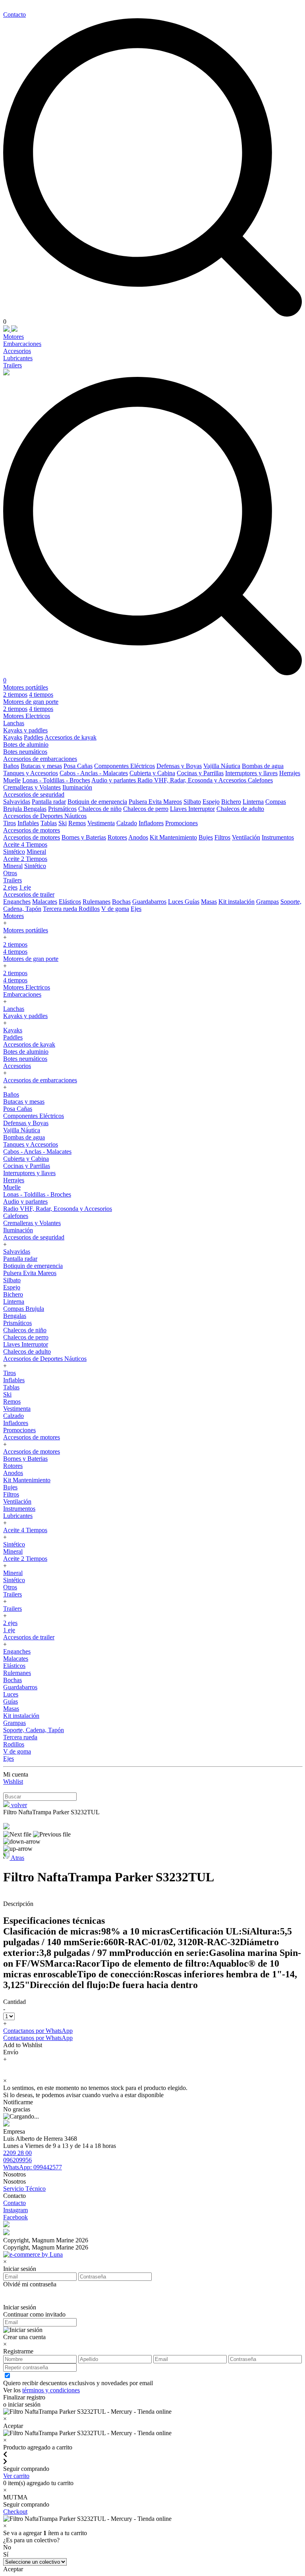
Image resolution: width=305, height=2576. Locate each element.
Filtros (222, 837)
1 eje (25, 887)
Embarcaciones (22, 344)
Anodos (138, 837)
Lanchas (14, 723)
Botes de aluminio (26, 744)
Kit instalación (236, 902)
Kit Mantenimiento (173, 837)
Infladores (151, 823)
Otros (10, 873)
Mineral (36, 852)
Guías (192, 902)
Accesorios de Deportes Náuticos (45, 816)
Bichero (231, 802)
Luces (176, 902)
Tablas (49, 823)
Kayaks (13, 737)
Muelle (12, 780)
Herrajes (290, 773)
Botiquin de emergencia (97, 802)
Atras (17, 1858)
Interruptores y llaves (251, 773)
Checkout (15, 2512)
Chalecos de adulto (240, 809)
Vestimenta (101, 823)
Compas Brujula (24, 1309)
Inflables (28, 823)
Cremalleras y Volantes (32, 787)
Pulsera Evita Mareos (155, 802)
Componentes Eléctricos (125, 766)
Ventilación (246, 837)
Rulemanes (97, 902)
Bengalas (35, 809)
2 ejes (10, 887)
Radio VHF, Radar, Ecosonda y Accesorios (193, 780)
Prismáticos (62, 809)
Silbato (192, 802)
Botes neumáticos (25, 752)
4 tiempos (41, 694)
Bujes (206, 837)
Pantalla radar (49, 802)
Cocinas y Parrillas (200, 773)
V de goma (115, 909)
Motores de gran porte (31, 702)
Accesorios (17, 351)
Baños (11, 766)
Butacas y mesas (41, 766)
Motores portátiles (26, 687)
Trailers (13, 365)
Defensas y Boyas (179, 766)
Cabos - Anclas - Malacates (94, 773)
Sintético (14, 852)
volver (18, 1805)
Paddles (34, 737)
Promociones (181, 823)
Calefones (260, 780)
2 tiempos (15, 694)
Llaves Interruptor (192, 809)
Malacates (45, 902)
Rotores (117, 837)
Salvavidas (17, 802)
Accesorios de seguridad (34, 794)
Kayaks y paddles (25, 730)
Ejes (136, 909)
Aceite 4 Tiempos (25, 844)
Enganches (17, 902)
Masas (209, 902)
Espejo (211, 802)
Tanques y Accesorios (31, 773)
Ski (63, 823)
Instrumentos (278, 837)
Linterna (253, 802)
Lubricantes (18, 358)
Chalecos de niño (100, 809)
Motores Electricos (27, 716)
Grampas (267, 902)
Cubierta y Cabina (152, 773)
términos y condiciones (51, 2390)
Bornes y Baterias (84, 837)
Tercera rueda (61, 909)
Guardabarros (149, 902)
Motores (14, 337)
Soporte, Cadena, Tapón (34, 1730)
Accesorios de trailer (29, 894)
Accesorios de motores (32, 830)
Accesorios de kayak (70, 737)
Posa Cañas (78, 766)
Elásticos (70, 902)
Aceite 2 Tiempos (25, 859)
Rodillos (89, 909)
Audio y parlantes (114, 780)
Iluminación (77, 787)
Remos (77, 823)
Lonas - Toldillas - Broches (56, 780)
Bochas (121, 902)
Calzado (127, 823)
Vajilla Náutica (222, 766)
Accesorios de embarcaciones (40, 759)
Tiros (10, 823)
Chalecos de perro (146, 809)
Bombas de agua (263, 766)
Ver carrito (16, 2476)
